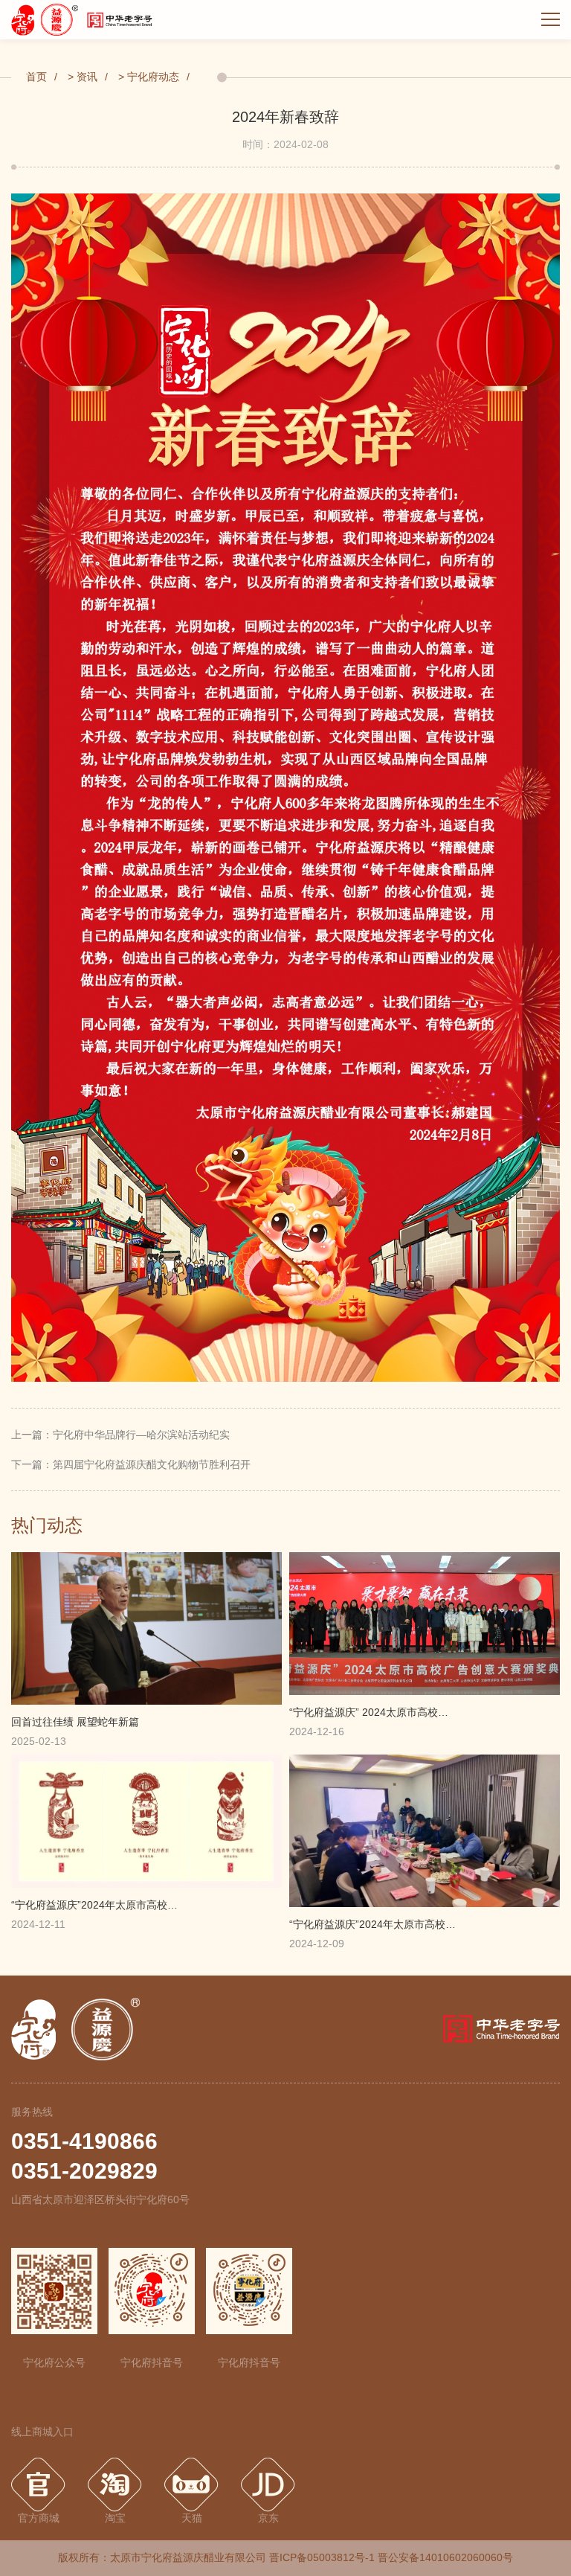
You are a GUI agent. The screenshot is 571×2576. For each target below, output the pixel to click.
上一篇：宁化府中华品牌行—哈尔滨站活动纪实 (120, 1435)
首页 (36, 77)
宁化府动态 (153, 77)
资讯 (87, 77)
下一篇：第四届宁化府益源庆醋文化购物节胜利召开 (131, 1464)
